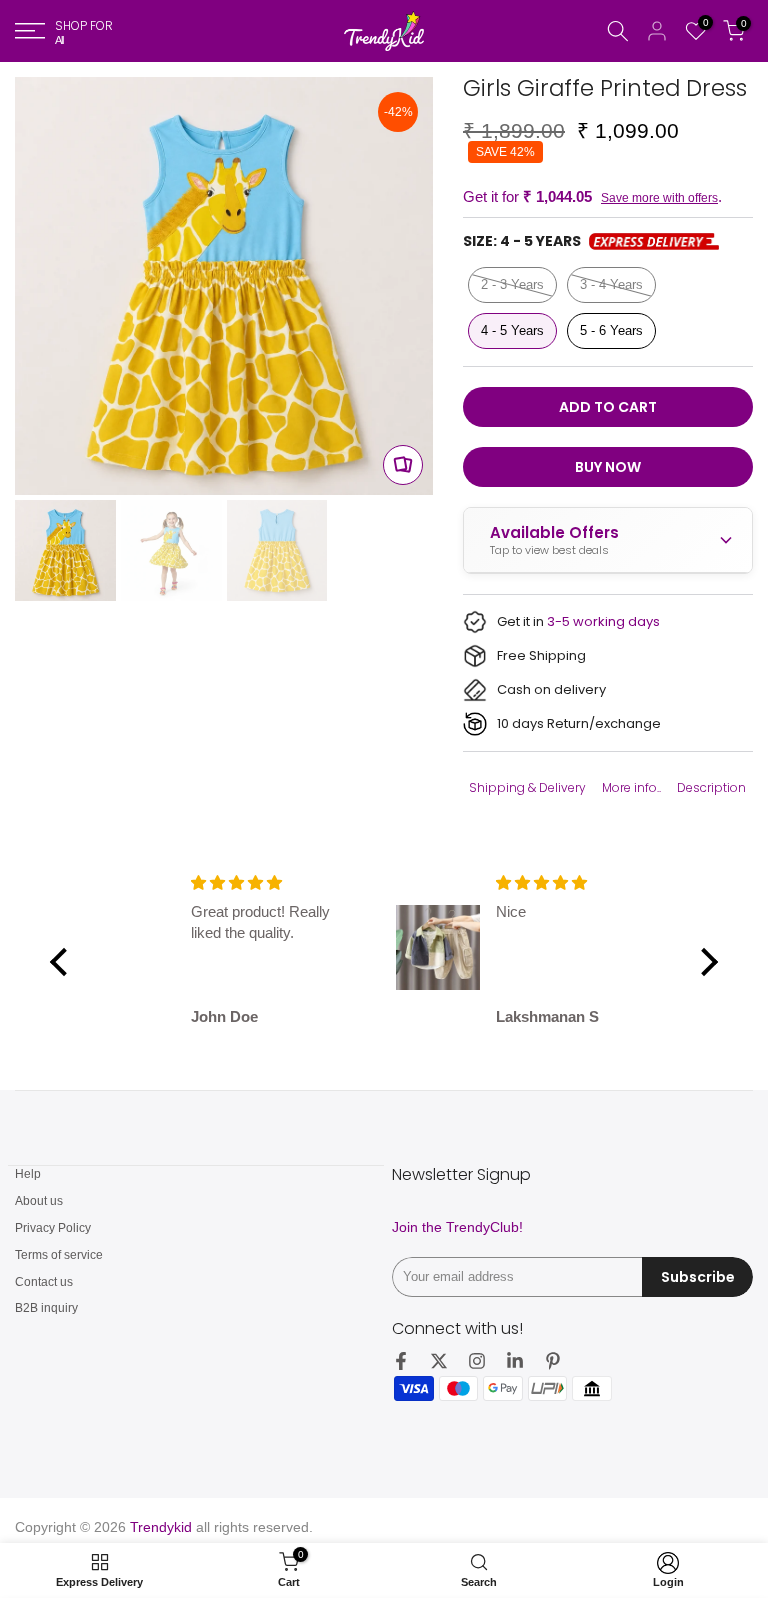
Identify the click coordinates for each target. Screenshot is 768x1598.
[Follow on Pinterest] (553, 1361)
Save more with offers (659, 198)
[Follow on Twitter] (439, 1361)
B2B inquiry (46, 1308)
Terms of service (59, 1255)
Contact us (44, 1282)
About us (39, 1201)
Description (711, 787)
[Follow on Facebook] (401, 1361)
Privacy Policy (53, 1228)
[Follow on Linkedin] (515, 1361)
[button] (64, 962)
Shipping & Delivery (527, 787)
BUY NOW (608, 467)
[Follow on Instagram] (477, 1361)
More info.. (631, 787)
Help (28, 1174)
